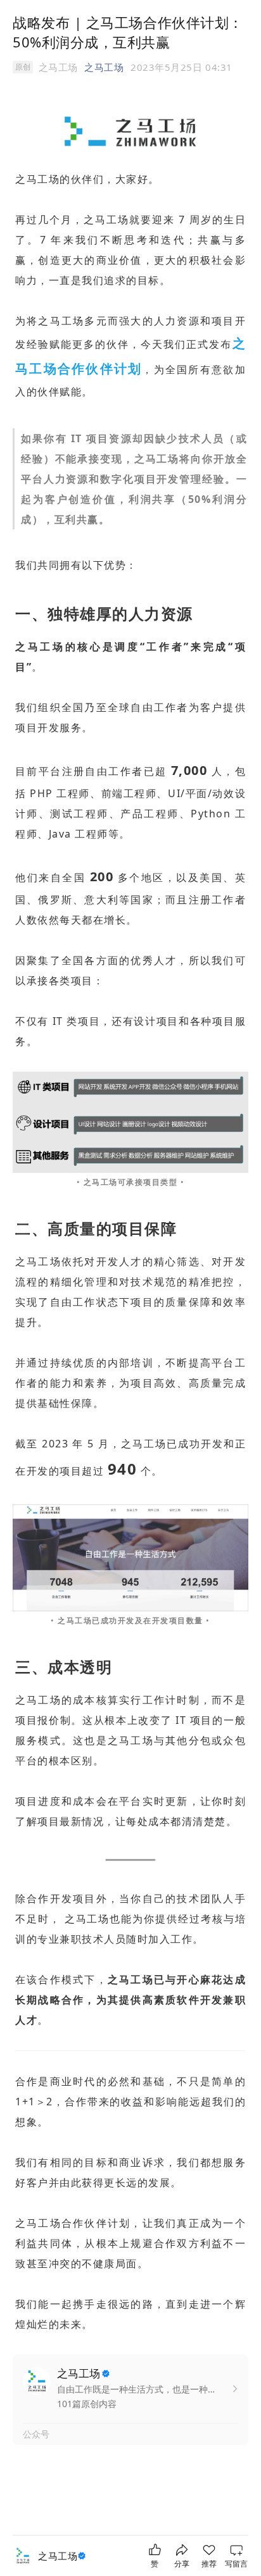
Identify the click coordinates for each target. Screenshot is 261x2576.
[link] (63, 2556)
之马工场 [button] (104, 67)
